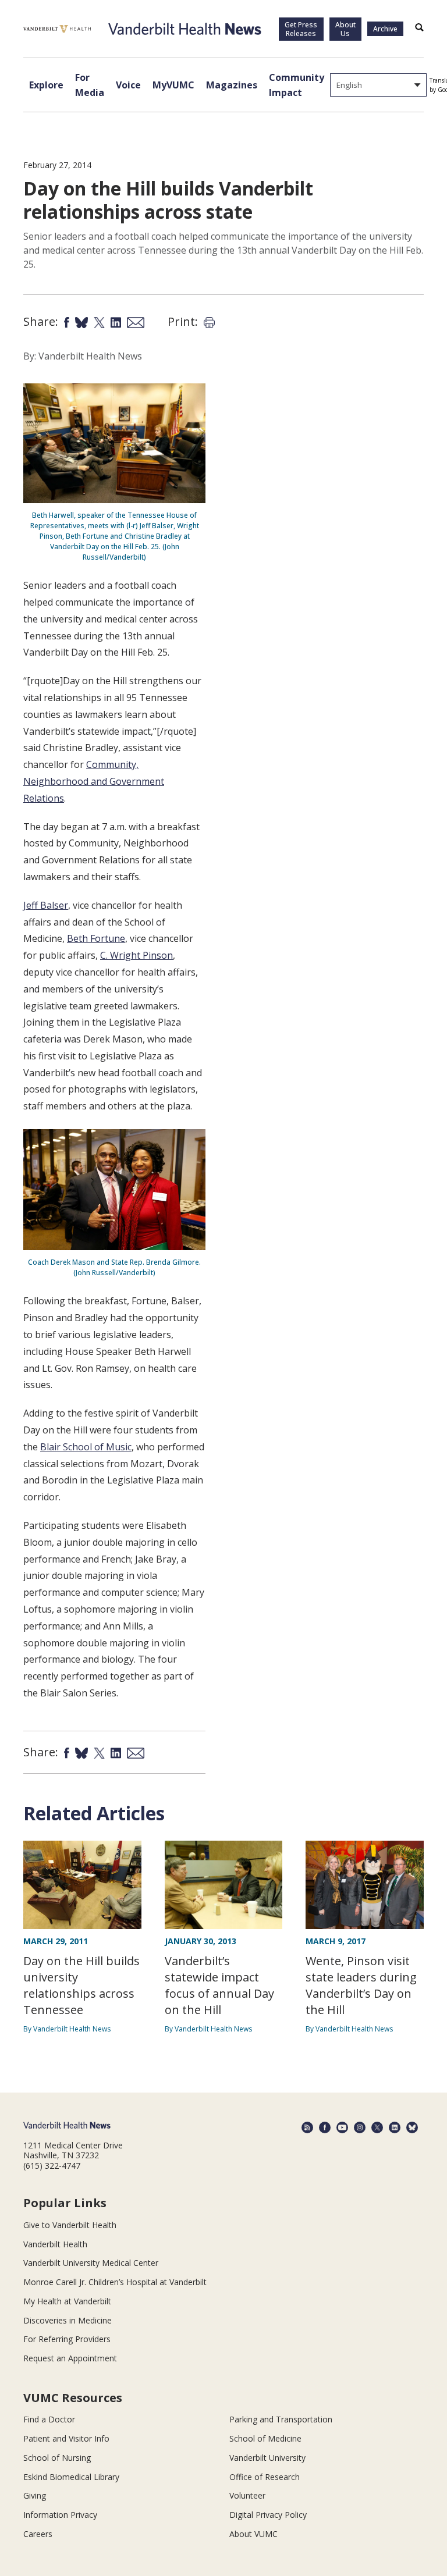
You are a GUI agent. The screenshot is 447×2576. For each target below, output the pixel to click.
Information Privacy (60, 2515)
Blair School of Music (86, 1447)
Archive (385, 29)
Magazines (232, 85)
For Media (90, 85)
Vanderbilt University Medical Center (91, 2263)
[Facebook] (325, 2127)
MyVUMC (173, 85)
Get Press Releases (301, 29)
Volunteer (247, 2495)
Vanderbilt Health (55, 2244)
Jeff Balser (46, 905)
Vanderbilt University (267, 2458)
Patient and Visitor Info (66, 2438)
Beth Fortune (96, 938)
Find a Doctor (49, 2419)
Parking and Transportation (281, 2419)
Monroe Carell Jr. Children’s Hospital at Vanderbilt (115, 2282)
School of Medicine (265, 2438)
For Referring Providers (67, 2339)
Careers (38, 2534)
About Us (345, 29)
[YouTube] (342, 2127)
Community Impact (297, 85)
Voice (128, 85)
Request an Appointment (70, 2358)
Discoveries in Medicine (68, 2320)
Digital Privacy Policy (268, 2515)
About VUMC (253, 2534)
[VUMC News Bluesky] (412, 2127)
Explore (46, 85)
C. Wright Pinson (136, 955)
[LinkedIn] (395, 2127)
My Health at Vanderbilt (67, 2301)
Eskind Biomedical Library (71, 2477)
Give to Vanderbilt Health (70, 2225)
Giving (35, 2495)
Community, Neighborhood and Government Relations (94, 781)
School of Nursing (57, 2458)
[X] (377, 2127)
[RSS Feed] (307, 2127)
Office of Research (265, 2477)
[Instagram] (360, 2127)
